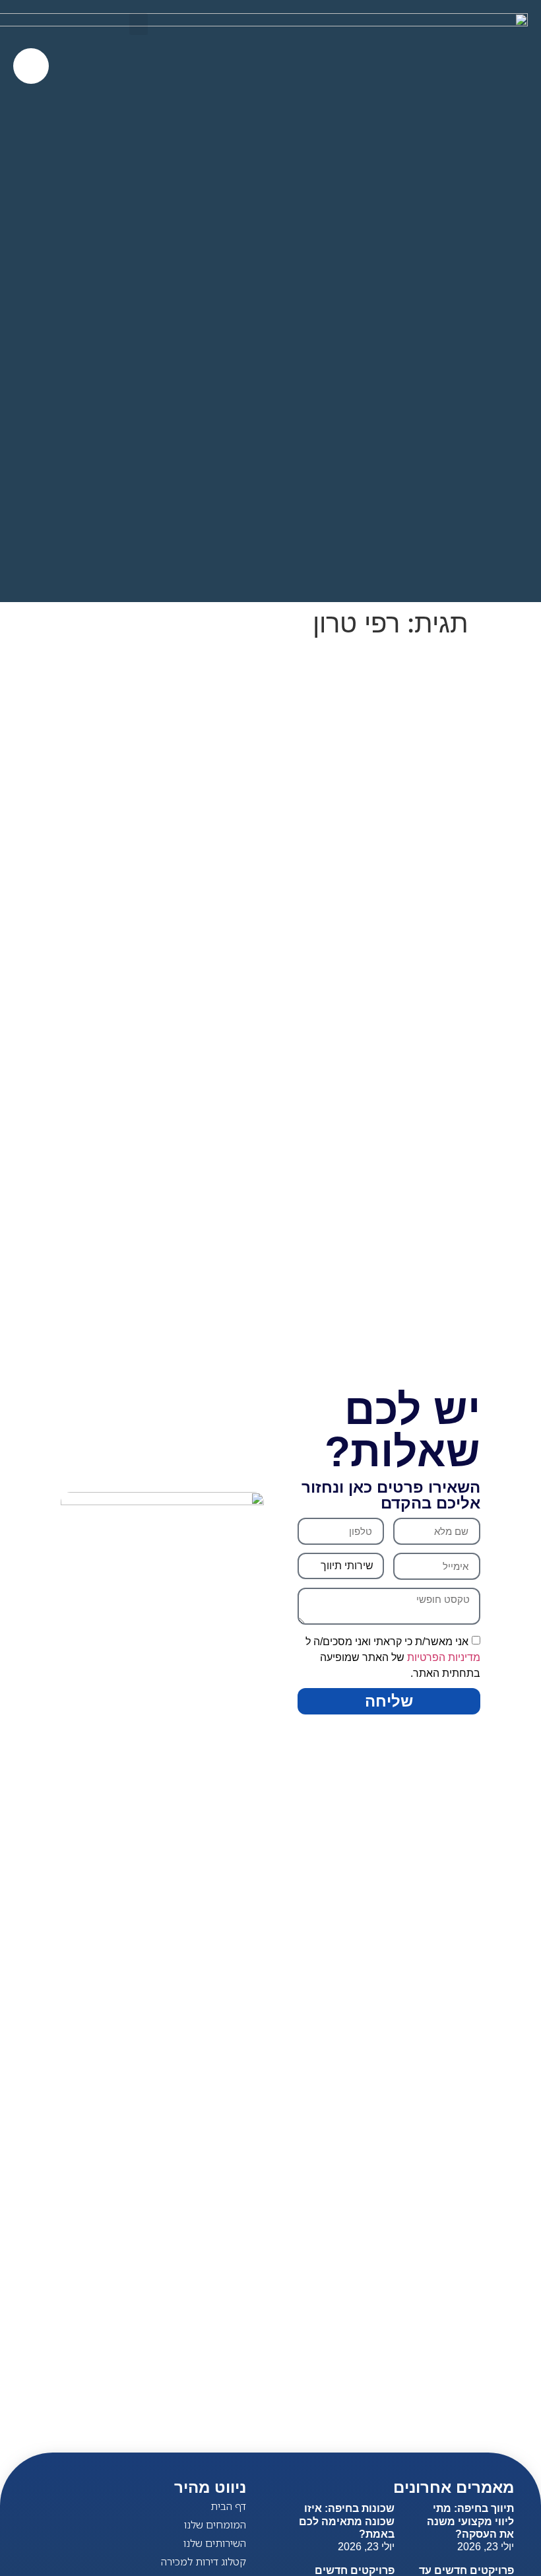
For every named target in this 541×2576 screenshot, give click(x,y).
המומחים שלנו (215, 2525)
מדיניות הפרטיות (444, 1657)
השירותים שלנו (215, 2543)
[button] (139, 24)
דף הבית (228, 2506)
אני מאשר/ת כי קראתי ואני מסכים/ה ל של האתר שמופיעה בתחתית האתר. (393, 1657)
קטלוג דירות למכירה (204, 2561)
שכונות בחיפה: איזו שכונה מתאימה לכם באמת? (347, 2521)
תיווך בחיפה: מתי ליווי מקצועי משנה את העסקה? (470, 2521)
